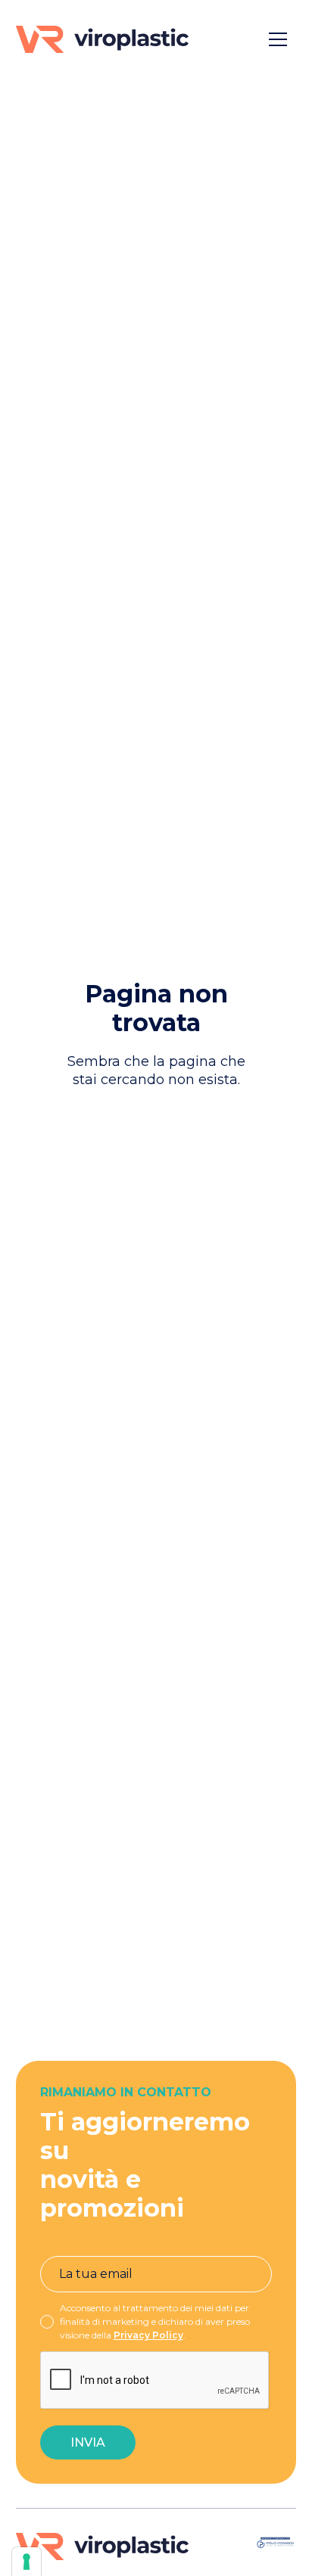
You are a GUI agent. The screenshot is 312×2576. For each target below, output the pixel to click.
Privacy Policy (148, 2335)
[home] (102, 39)
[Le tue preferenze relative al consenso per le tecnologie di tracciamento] (27, 2562)
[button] (278, 39)
